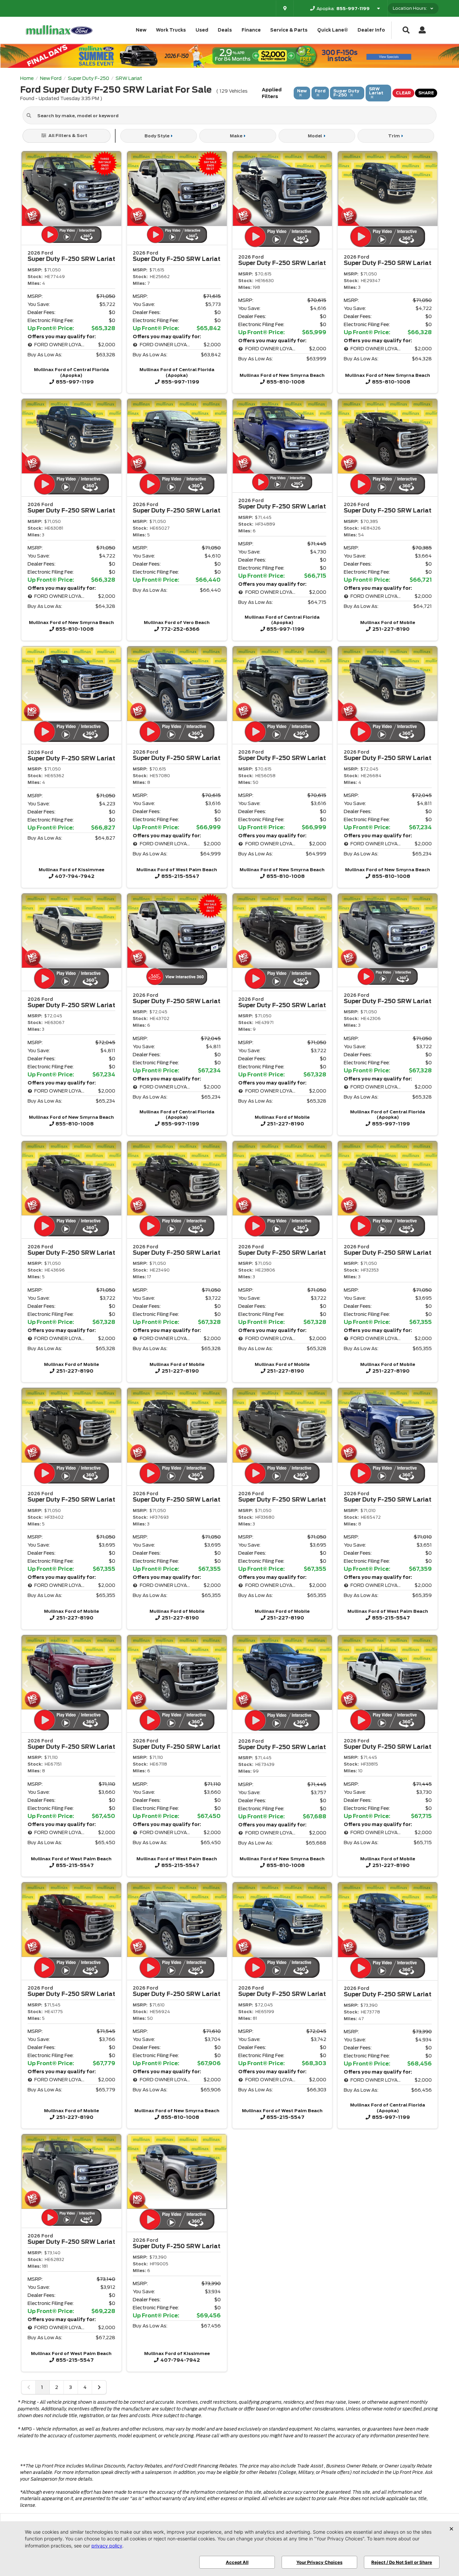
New (141, 30)
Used (202, 30)
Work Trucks (171, 30)
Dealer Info (371, 30)
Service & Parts (289, 30)
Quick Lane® (333, 30)
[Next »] (99, 2387)
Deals (225, 30)
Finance (251, 30)
